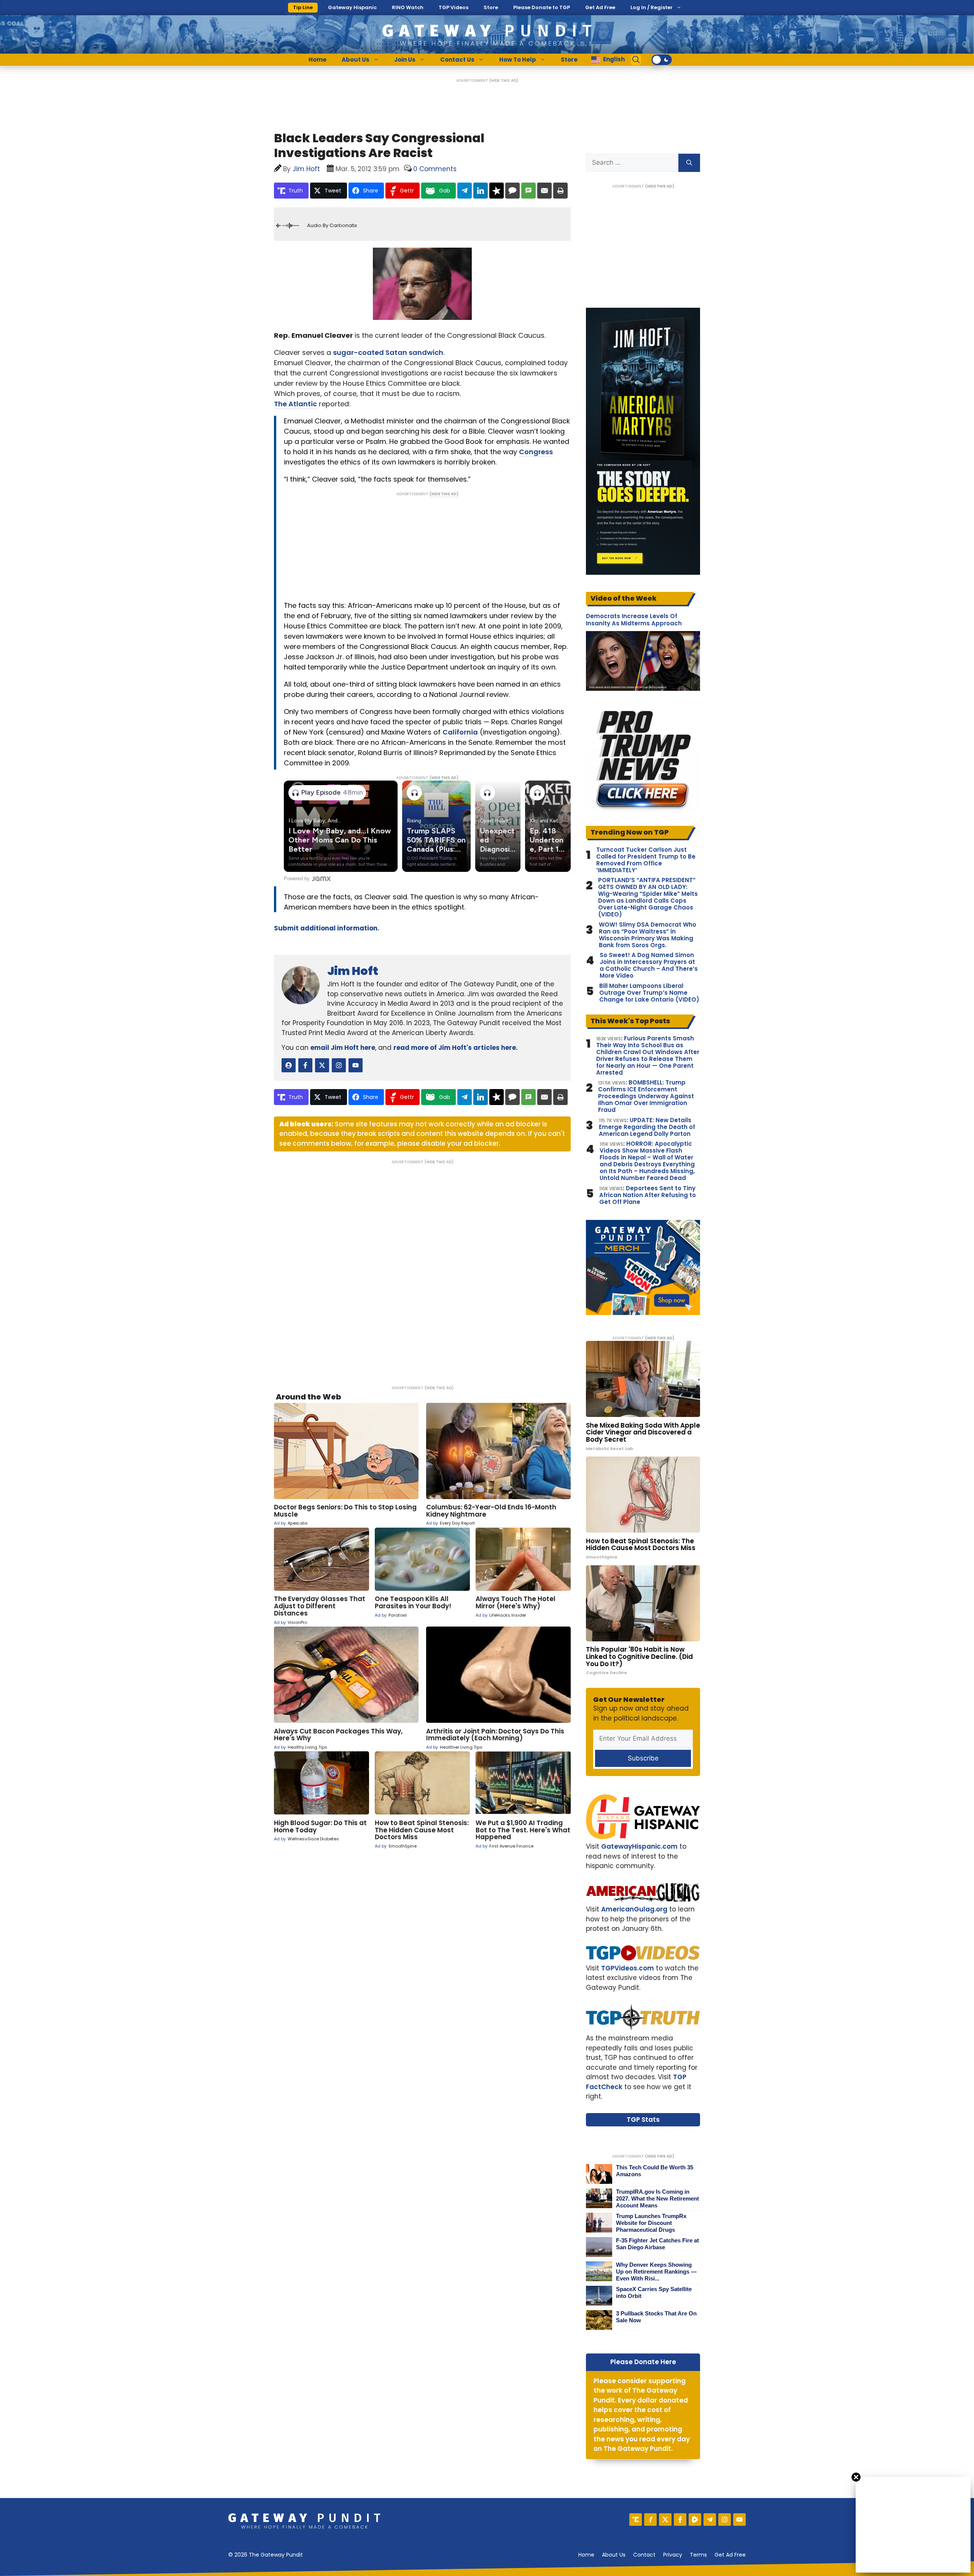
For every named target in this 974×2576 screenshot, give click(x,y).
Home (318, 60)
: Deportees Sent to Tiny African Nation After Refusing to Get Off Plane (648, 1195)
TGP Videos (454, 7)
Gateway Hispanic (352, 7)
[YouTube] (739, 2520)
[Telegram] (710, 2520)
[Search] (689, 163)
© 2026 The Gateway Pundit (266, 2555)
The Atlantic (295, 404)
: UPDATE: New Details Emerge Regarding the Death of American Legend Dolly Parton (647, 1127)
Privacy (673, 2555)
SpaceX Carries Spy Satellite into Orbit (654, 2292)
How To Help (518, 60)
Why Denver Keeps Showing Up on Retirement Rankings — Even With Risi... (656, 2271)
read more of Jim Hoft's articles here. (456, 1048)
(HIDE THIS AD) (504, 80)
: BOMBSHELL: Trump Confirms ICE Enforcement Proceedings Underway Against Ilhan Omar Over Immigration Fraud (646, 1096)
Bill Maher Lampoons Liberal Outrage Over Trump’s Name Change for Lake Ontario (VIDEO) (649, 993)
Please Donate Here (643, 2362)
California (460, 732)
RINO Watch (408, 7)
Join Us (405, 60)
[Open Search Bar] (636, 60)
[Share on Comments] (512, 191)
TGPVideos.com (628, 1968)
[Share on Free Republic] (497, 191)
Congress (536, 452)
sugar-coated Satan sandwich (388, 352)
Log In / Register (652, 7)
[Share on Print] (560, 191)
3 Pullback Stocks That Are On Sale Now (656, 2317)
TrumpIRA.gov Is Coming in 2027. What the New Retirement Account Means (657, 2198)
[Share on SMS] (528, 191)
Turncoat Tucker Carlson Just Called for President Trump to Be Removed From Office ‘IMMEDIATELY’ (646, 860)
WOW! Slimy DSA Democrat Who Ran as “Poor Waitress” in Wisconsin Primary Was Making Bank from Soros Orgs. (648, 935)
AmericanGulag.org (634, 1909)
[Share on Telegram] (465, 191)
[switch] (662, 60)
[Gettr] (650, 2520)
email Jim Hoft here (343, 1048)
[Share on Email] (544, 191)
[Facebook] (680, 2520)
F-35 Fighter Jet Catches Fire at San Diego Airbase (657, 2244)
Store (491, 7)
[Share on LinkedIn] (481, 191)
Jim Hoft (353, 971)
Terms (698, 2555)
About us (614, 2555)
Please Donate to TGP (542, 7)
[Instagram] (725, 2520)
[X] (665, 2520)
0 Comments (435, 169)
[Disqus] (422, 1270)
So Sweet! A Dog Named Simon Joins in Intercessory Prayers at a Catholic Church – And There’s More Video (649, 965)
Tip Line (303, 7)
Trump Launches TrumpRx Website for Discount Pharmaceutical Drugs (651, 2223)
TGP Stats (643, 2120)
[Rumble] (695, 2520)
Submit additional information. (327, 928)
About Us (356, 60)
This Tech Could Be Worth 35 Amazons (655, 2171)
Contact (644, 2555)
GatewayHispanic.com (639, 1846)
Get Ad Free (600, 7)
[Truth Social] (636, 2520)
